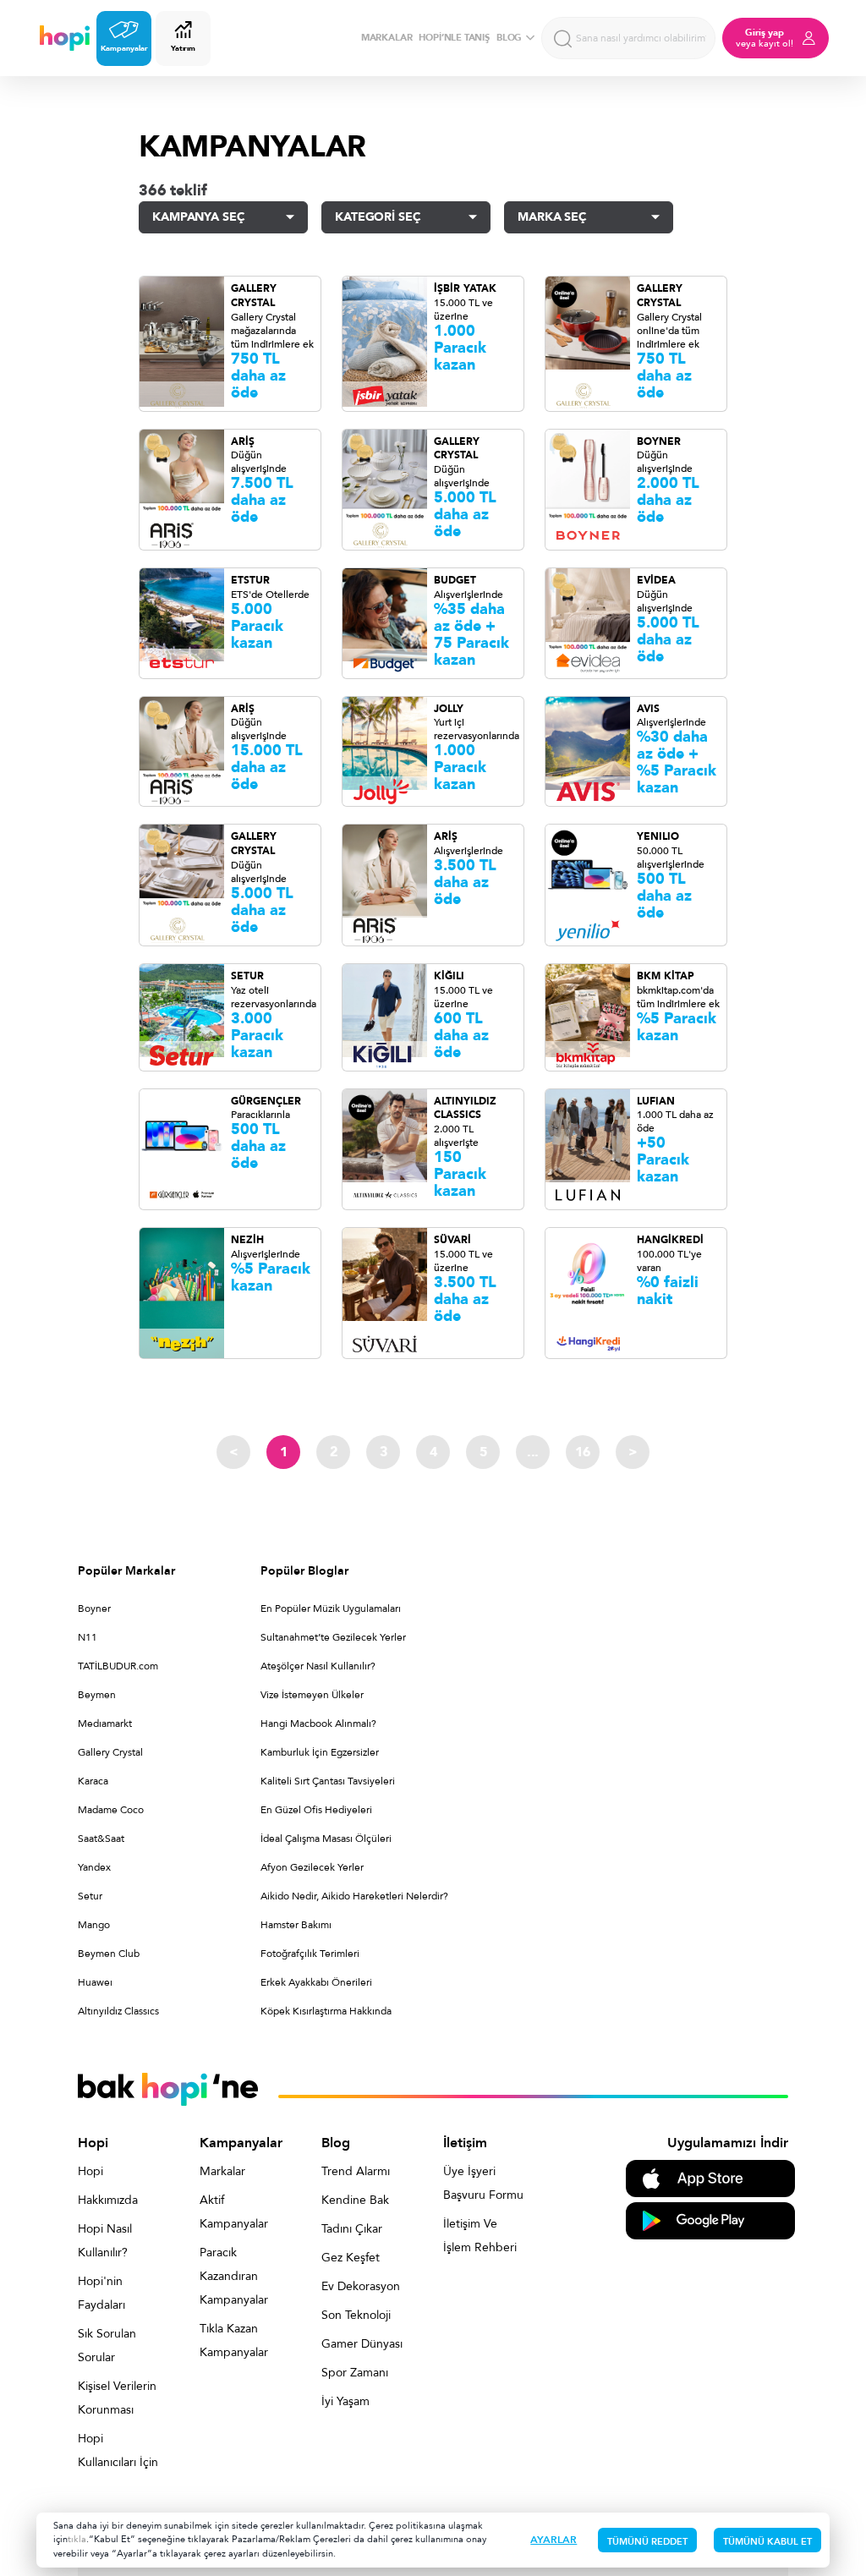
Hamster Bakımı (296, 1925)
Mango (94, 1925)
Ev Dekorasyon (361, 2286)
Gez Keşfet (351, 2258)
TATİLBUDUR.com (118, 1666)
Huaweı (95, 1982)
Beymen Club (109, 1954)
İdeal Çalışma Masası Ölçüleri (326, 1839)
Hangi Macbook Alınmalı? (318, 1724)
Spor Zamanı (355, 2373)
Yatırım (183, 48)
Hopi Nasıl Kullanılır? (105, 2241)
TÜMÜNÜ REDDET (647, 2542)
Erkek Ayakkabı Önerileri (316, 1982)
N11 (88, 1637)
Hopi (90, 2171)
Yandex (94, 1867)
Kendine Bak (355, 2200)
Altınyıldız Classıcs (118, 2011)
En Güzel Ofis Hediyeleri (316, 1810)
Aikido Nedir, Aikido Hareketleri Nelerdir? (354, 1896)
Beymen (97, 1695)
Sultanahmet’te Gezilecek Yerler (333, 1637)
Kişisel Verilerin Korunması (117, 2398)
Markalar (222, 2171)
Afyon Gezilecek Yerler (312, 1867)
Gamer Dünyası (362, 2344)
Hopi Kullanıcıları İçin (118, 2450)
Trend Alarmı (356, 2171)
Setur (90, 1896)
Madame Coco (111, 1810)
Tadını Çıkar (352, 2229)
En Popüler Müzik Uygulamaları (331, 1609)
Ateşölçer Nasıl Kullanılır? (318, 1666)
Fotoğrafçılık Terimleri (310, 1954)
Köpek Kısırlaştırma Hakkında (326, 2011)
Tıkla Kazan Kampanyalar (234, 2340)
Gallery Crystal (110, 1752)
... (533, 1452)
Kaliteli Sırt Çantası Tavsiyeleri (328, 1781)
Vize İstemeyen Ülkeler (312, 1695)
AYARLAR (554, 2540)
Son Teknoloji (356, 2315)
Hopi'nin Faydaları (101, 2293)
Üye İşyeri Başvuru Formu (483, 2183)
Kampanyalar (124, 48)
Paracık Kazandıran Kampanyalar (234, 2276)
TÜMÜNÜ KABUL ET (767, 2542)
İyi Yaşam (345, 2401)
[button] (223, 217)
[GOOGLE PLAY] (710, 2220)
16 (583, 1452)
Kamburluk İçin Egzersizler (320, 1752)
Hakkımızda (108, 2200)
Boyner (94, 1609)
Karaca (93, 1781)
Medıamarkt (105, 1724)
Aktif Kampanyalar (234, 2212)
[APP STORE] (710, 2177)
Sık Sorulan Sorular (107, 2346)
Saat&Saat (101, 1839)
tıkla (77, 2539)
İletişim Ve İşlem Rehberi (480, 2236)
